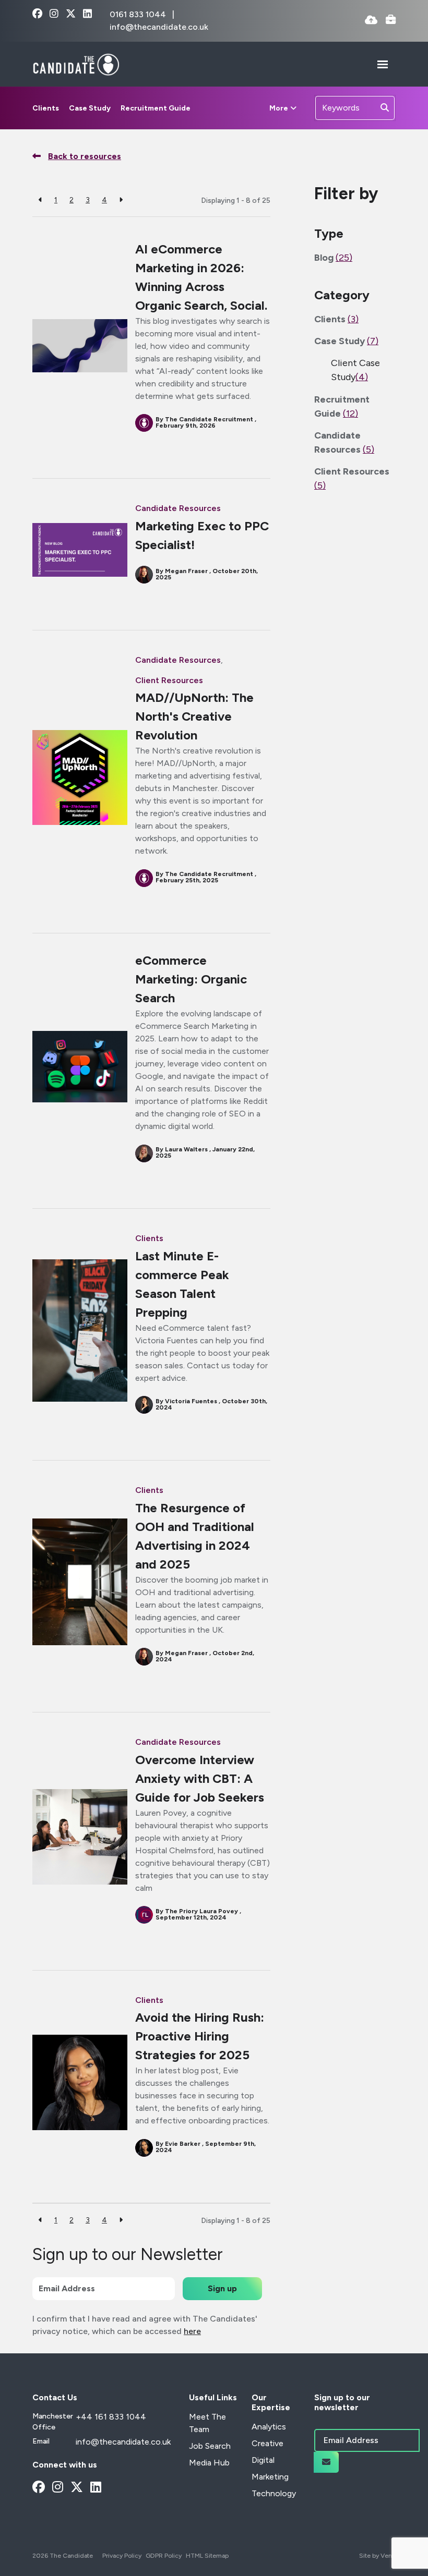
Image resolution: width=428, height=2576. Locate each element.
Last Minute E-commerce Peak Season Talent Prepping (182, 1284)
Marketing (270, 2477)
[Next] (121, 200)
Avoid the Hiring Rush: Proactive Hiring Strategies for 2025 (200, 2036)
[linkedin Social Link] (87, 14)
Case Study (90, 108)
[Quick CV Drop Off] (371, 21)
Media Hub (209, 2463)
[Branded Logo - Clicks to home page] (76, 64)
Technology (274, 2493)
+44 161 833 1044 (111, 2417)
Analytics (269, 2427)
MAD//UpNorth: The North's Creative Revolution (194, 716)
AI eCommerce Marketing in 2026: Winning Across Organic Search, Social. (201, 277)
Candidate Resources (178, 508)
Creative (267, 2443)
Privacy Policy (122, 2556)
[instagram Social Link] (54, 14)
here (192, 2331)
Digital (263, 2460)
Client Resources (169, 680)
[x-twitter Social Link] (71, 14)
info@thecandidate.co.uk (159, 27)
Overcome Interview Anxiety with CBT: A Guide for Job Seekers (200, 1778)
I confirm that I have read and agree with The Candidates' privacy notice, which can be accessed (145, 2325)
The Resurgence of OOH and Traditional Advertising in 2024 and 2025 (195, 1536)
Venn (388, 2556)
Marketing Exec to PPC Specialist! (202, 535)
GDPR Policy (164, 2556)
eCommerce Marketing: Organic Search (191, 979)
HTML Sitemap (207, 2556)
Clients (46, 108)
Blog (333, 258)
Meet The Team (207, 2423)
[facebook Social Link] (37, 14)
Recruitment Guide (156, 108)
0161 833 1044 (139, 14)
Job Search (210, 2446)
